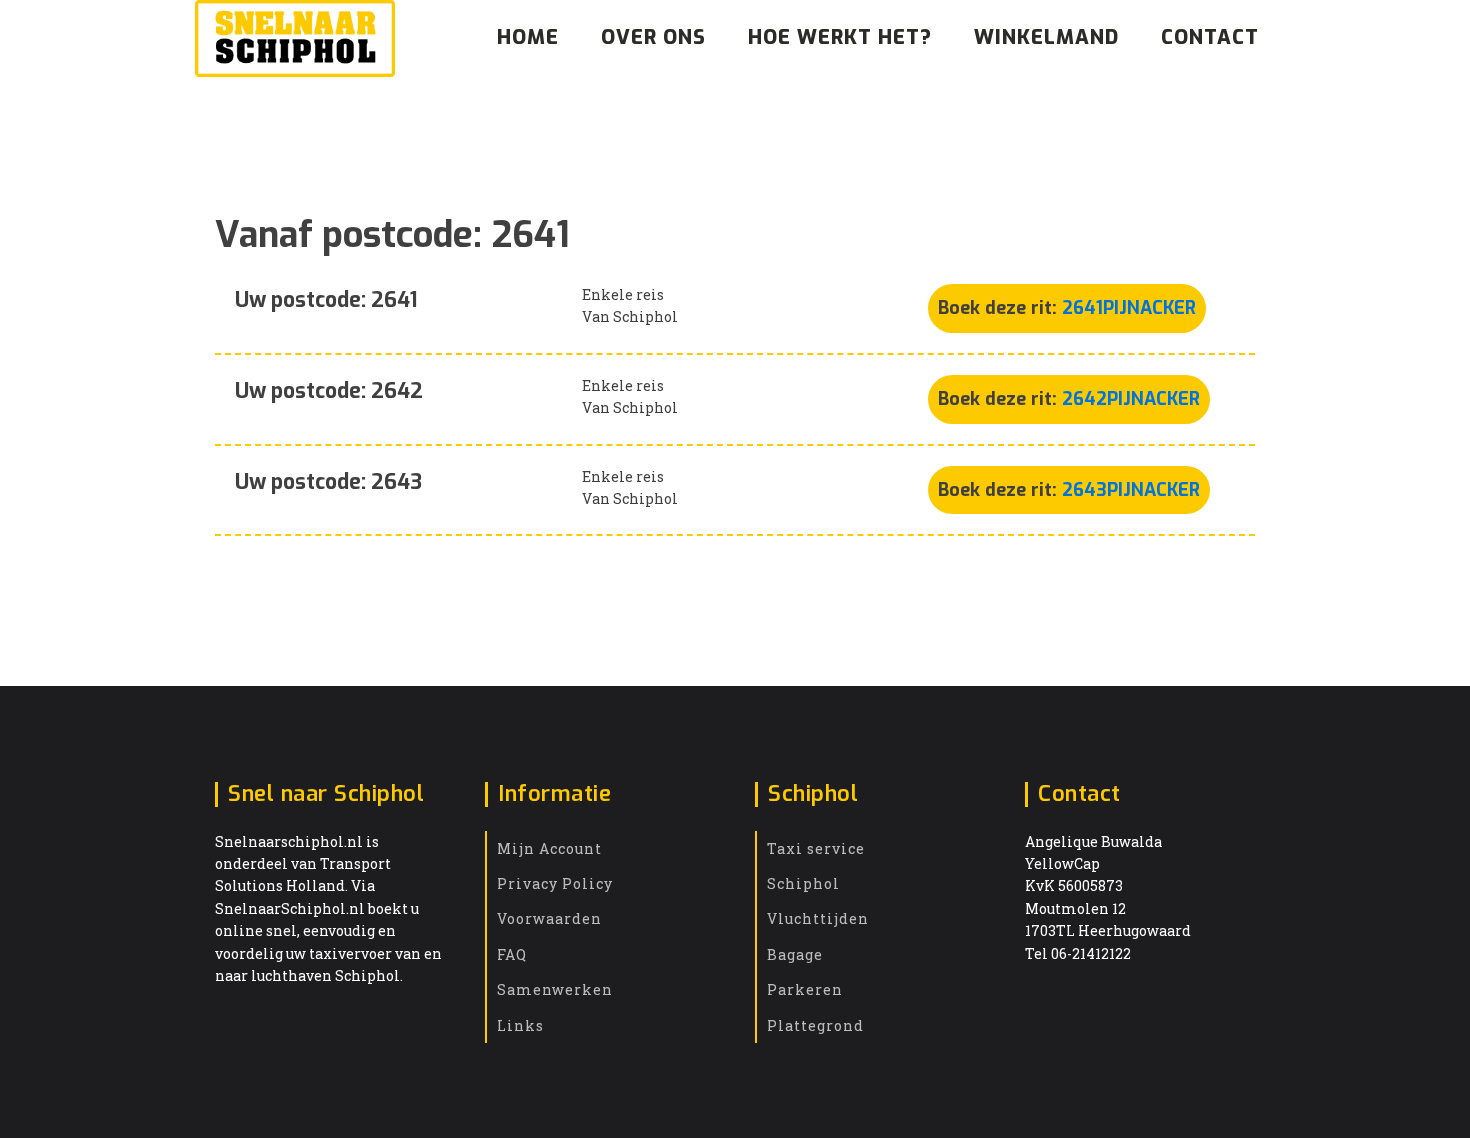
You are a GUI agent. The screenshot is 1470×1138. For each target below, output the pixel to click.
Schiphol (803, 883)
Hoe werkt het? (840, 37)
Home (528, 37)
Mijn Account (549, 848)
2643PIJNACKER (1131, 490)
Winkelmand (1046, 37)
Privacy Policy (555, 883)
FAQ (512, 954)
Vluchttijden (818, 918)
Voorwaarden (549, 918)
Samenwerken (555, 989)
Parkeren (805, 989)
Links (520, 1025)
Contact (1210, 37)
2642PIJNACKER (1131, 399)
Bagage (795, 954)
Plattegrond (815, 1025)
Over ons (653, 37)
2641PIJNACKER (1129, 308)
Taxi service (816, 848)
